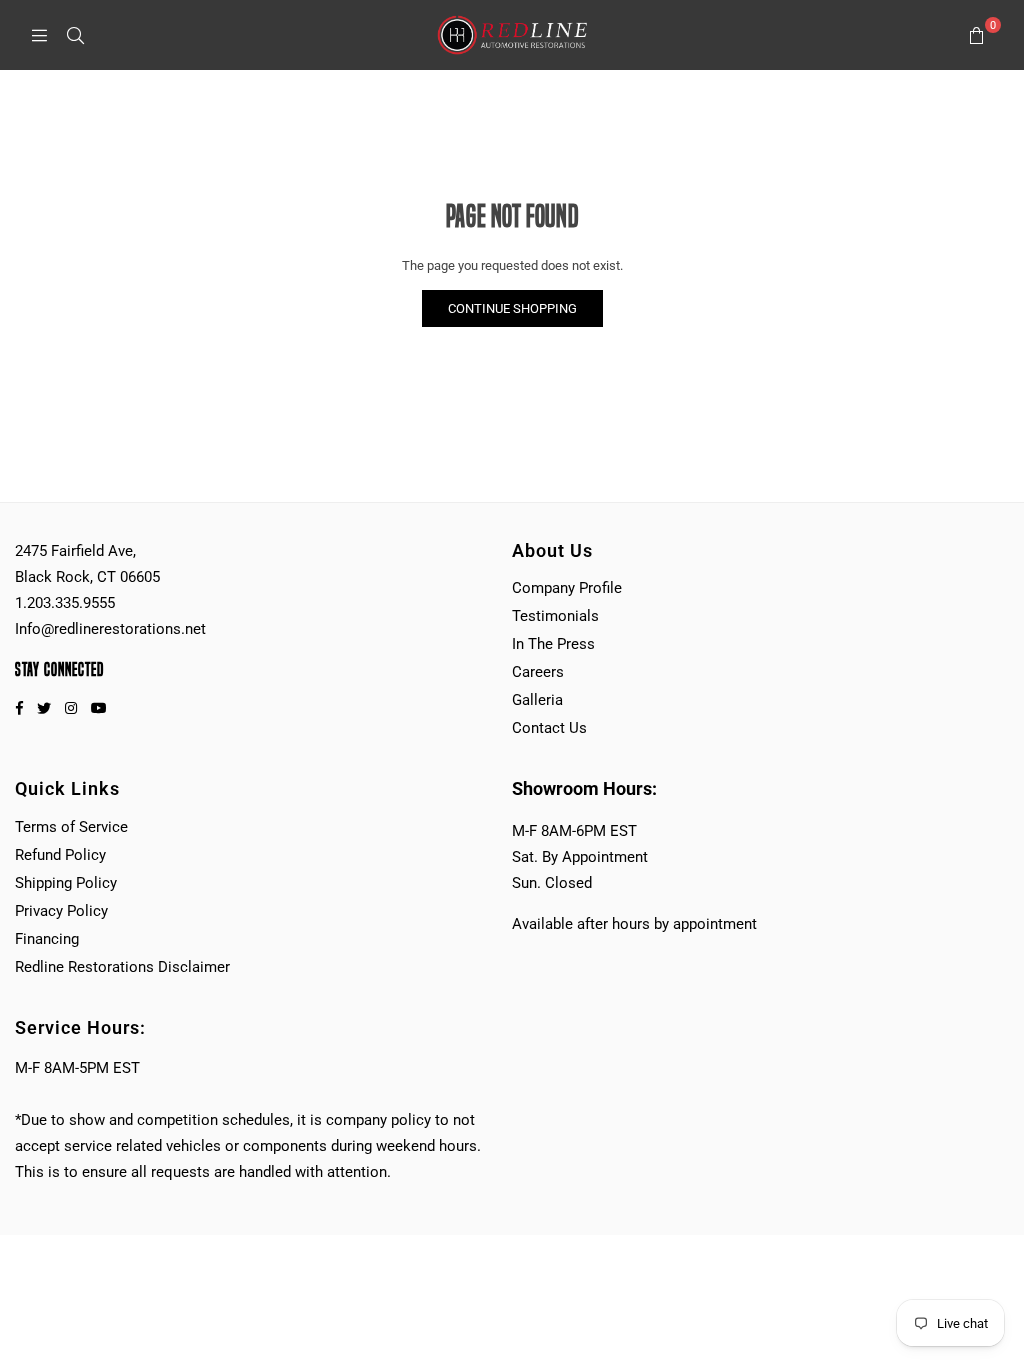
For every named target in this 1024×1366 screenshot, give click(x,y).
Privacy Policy (61, 911)
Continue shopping (512, 308)
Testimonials (555, 616)
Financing (47, 939)
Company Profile (567, 588)
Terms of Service (71, 827)
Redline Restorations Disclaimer (122, 967)
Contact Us (549, 728)
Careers (538, 672)
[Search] (75, 35)
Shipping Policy (66, 883)
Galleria (537, 700)
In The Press (553, 644)
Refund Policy (60, 855)
